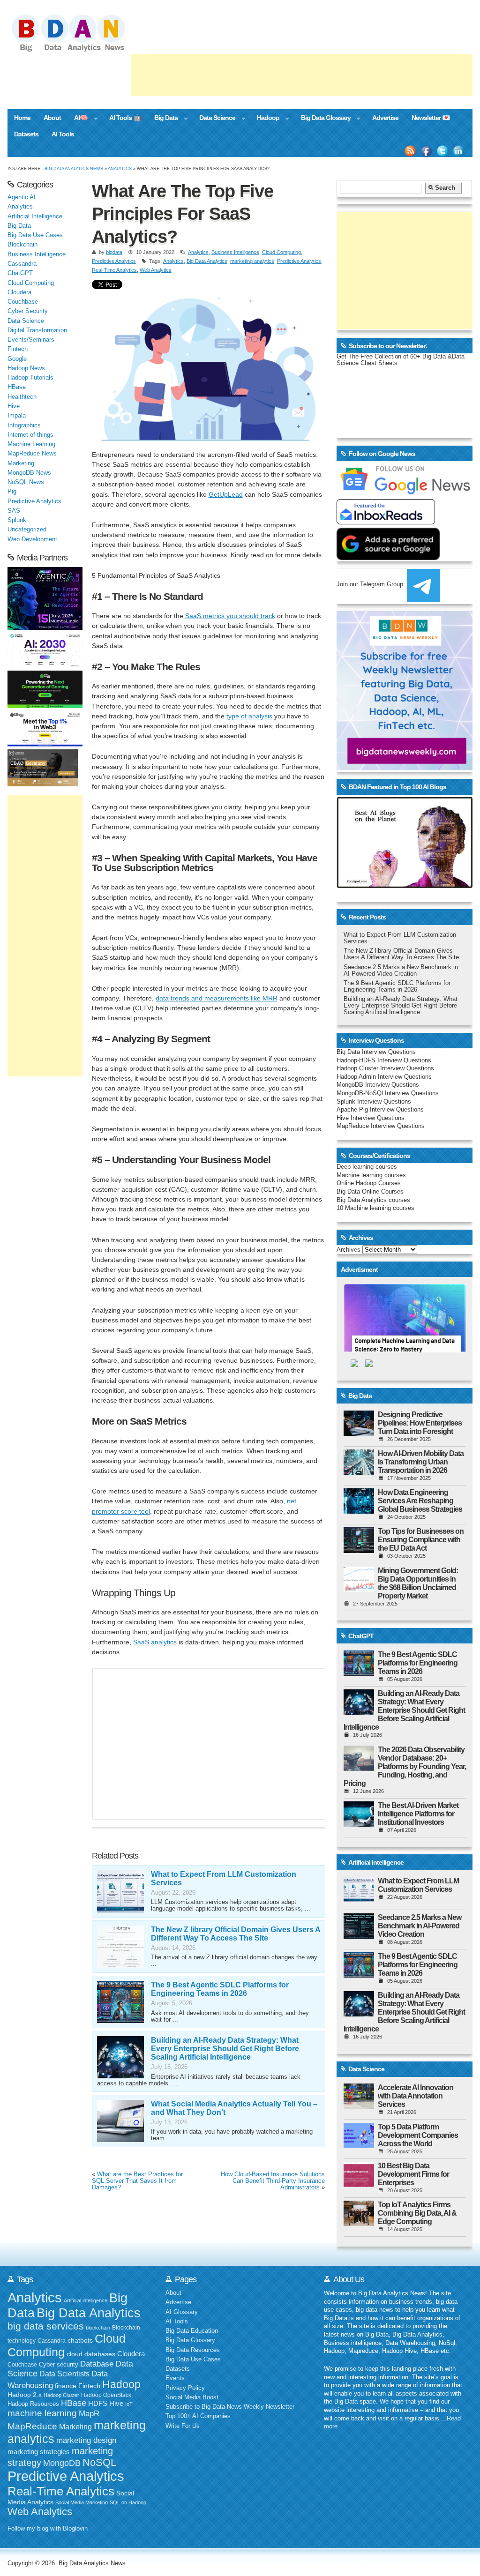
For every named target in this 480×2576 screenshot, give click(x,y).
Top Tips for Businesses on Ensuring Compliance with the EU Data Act (421, 1540)
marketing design (86, 2440)
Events (175, 2378)
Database (97, 2364)
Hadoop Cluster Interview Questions (385, 1068)
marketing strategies (39, 2452)
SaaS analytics (155, 1642)
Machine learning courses (371, 1175)
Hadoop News (26, 368)
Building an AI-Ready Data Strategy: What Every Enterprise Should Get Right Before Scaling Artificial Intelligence (225, 2049)
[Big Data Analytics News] (79, 51)
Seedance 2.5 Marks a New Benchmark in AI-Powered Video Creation (401, 971)
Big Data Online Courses (370, 1192)
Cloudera (19, 292)
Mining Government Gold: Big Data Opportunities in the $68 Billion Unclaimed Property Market (418, 1583)
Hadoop (265, 119)
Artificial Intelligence (35, 217)
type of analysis (249, 716)
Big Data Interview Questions (376, 1052)
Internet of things (30, 435)
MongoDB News (29, 473)
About (52, 118)
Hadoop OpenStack (106, 2395)
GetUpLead (226, 494)
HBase (17, 387)
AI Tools (63, 134)
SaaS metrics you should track (230, 616)
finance (66, 2386)
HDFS (98, 2403)
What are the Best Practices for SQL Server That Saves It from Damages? (137, 2181)
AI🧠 (78, 119)
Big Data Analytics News (74, 168)
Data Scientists (64, 2374)
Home (22, 118)
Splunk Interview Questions (374, 1102)
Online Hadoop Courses (369, 1183)
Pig (12, 492)
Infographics (24, 426)
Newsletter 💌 (431, 118)
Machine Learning (31, 444)
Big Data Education (192, 2331)
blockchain (98, 2328)
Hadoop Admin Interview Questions (384, 1077)
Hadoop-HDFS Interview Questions (384, 1060)
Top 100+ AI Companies (198, 2416)
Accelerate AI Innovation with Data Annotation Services (416, 2096)
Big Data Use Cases (35, 235)
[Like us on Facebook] (426, 151)
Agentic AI (22, 197)
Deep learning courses (367, 1167)
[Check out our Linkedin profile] (458, 151)
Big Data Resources (193, 2350)
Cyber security (59, 2365)
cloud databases (91, 2354)
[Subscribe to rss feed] (410, 151)
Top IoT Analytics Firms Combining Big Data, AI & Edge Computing (417, 2213)
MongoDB (62, 2463)
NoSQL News (26, 482)
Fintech (18, 349)
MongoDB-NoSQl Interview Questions (388, 1093)
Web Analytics (156, 270)
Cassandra (22, 264)
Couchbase (23, 302)
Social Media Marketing (82, 2502)
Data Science (214, 119)
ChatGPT (20, 273)
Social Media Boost (192, 2397)
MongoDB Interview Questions (378, 1085)
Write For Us (183, 2426)
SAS (14, 511)
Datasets (26, 134)
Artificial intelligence (86, 2300)
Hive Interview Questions (371, 1118)
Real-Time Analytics (114, 270)
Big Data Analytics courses (373, 1200)
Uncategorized (27, 530)
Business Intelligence (235, 252)
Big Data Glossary (322, 119)
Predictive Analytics (114, 261)
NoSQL (99, 2462)
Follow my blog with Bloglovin (48, 2529)
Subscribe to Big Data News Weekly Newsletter (230, 2407)
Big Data (163, 119)
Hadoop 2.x (25, 2395)
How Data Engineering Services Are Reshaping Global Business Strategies (420, 1501)
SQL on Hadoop (128, 2502)
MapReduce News (32, 454)
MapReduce (32, 2426)
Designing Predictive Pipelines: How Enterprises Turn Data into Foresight (420, 1423)
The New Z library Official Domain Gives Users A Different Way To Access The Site (236, 1934)
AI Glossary (182, 2312)
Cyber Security (28, 311)
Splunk (17, 520)
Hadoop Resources (33, 2404)
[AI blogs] (405, 888)
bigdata (114, 252)
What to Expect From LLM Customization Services (418, 1885)
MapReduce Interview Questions (381, 1126)
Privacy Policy (185, 2388)
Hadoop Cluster (61, 2395)
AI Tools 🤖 (125, 118)
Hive (14, 406)
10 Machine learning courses (375, 1208)
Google (17, 359)
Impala (17, 416)
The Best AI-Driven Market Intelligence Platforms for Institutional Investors (418, 1814)
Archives (349, 1250)
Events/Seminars (31, 340)
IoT (129, 2404)
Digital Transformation (37, 330)
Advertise (385, 118)
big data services (46, 2326)
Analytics (120, 168)
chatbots (80, 2341)
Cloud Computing (281, 252)
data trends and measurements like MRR (217, 998)
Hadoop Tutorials (30, 378)
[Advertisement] (302, 75)
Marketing (21, 463)
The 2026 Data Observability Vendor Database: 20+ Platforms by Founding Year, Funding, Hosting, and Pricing (405, 1766)
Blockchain (22, 245)
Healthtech (22, 397)
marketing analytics (252, 261)
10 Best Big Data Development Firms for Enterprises (413, 2174)
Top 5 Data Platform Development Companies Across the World (418, 2135)
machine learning (42, 2413)
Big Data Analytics (207, 261)
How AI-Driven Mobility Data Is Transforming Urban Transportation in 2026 (421, 1462)
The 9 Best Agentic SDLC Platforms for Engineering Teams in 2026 (220, 1989)
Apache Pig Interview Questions (380, 1110)
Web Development (32, 539)
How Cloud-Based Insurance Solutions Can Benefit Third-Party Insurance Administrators (273, 2181)
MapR (89, 2413)
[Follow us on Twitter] (442, 151)
